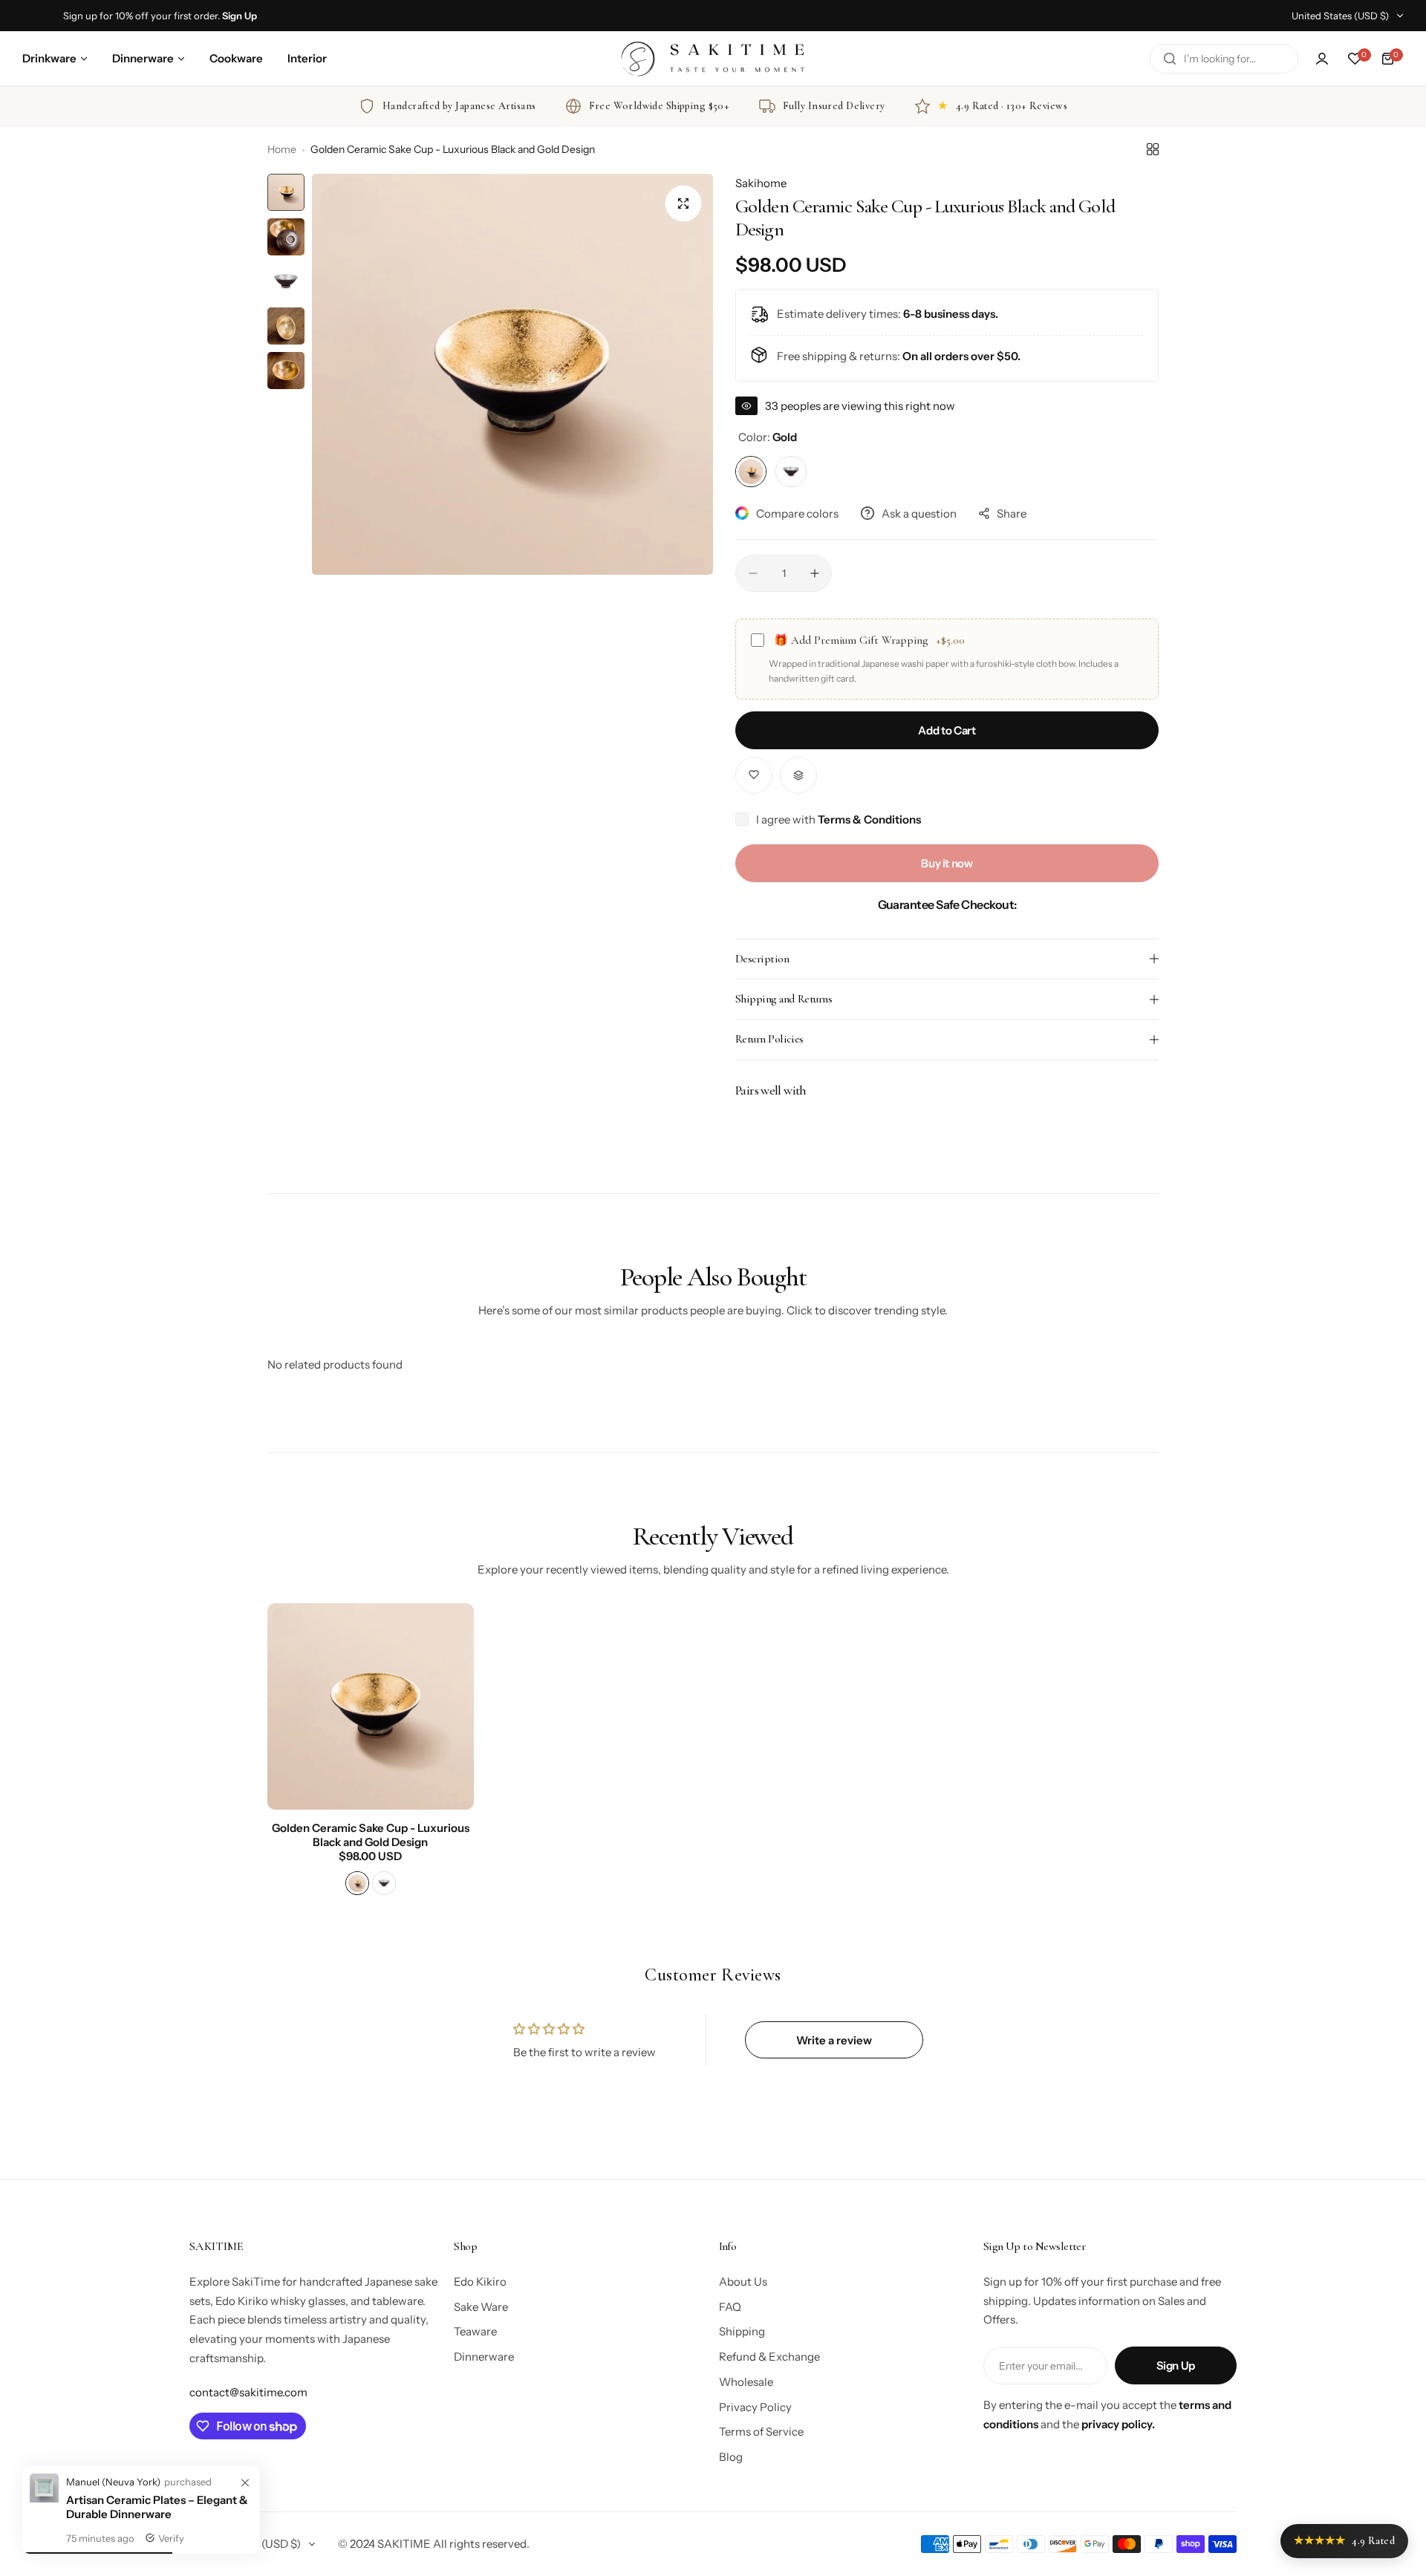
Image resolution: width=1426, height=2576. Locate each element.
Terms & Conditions (869, 819)
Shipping (742, 2331)
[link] (245, 2483)
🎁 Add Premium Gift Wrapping (869, 640)
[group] (512, 374)
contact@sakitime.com (248, 2392)
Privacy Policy (755, 2407)
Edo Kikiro (480, 2282)
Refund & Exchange (769, 2357)
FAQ (730, 2307)
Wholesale (746, 2382)
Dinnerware (484, 2357)
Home (282, 149)
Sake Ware (481, 2307)
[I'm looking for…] (1170, 59)
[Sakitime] (713, 58)
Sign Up (1176, 2365)
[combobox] (1224, 59)
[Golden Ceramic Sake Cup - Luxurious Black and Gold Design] (371, 1706)
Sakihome (761, 183)
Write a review (834, 2040)
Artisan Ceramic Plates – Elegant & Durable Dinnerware (157, 2507)
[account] (1322, 59)
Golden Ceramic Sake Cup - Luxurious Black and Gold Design (371, 1835)
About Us (743, 2282)
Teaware (475, 2331)
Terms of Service (761, 2432)
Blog (731, 2457)
